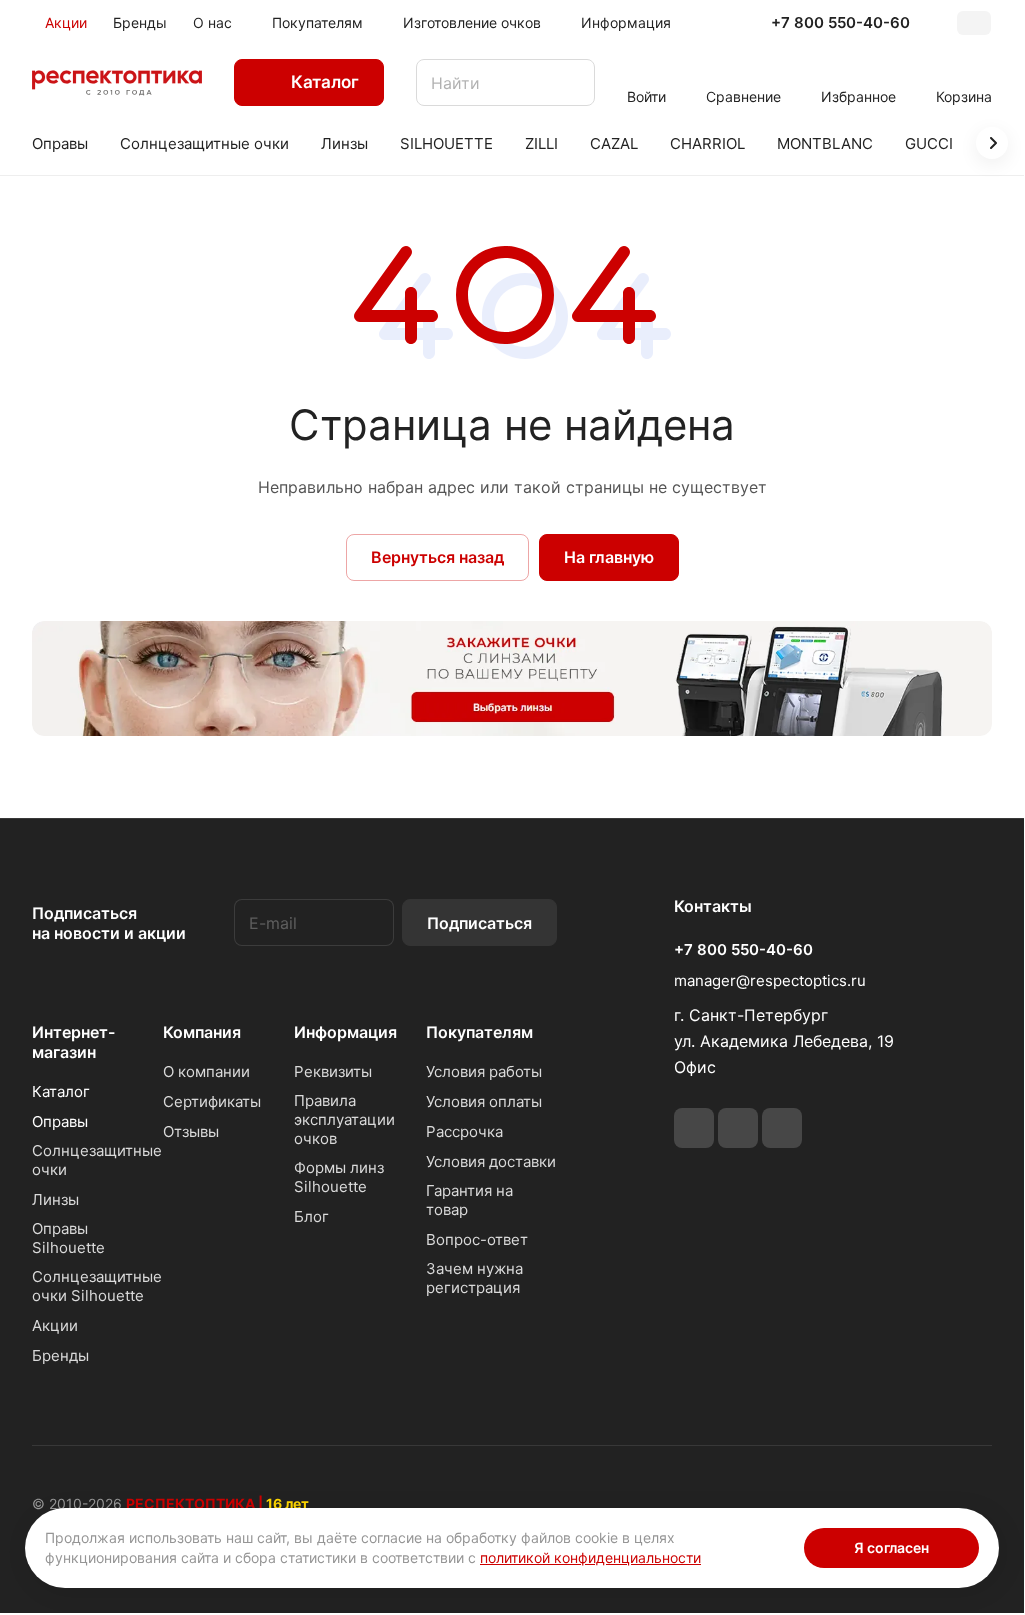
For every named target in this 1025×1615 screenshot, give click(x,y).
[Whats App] (738, 1128)
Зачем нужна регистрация (474, 1278)
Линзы (55, 1199)
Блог (311, 1216)
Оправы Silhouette (68, 1238)
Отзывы (191, 1131)
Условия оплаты (484, 1101)
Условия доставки (491, 1161)
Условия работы (484, 1071)
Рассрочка (464, 1131)
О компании (206, 1071)
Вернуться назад (437, 557)
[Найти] (570, 82)
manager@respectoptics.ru (770, 980)
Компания (202, 1032)
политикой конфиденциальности (590, 1557)
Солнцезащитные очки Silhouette (97, 1286)
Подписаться (479, 923)
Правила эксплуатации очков (344, 1119)
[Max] (782, 1128)
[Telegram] (694, 1128)
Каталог (61, 1091)
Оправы (60, 1121)
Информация (345, 1032)
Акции (55, 1325)
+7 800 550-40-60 (840, 23)
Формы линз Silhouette (339, 1177)
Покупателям (479, 1032)
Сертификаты (212, 1101)
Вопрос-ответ (477, 1239)
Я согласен (891, 1547)
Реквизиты (333, 1071)
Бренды (60, 1355)
